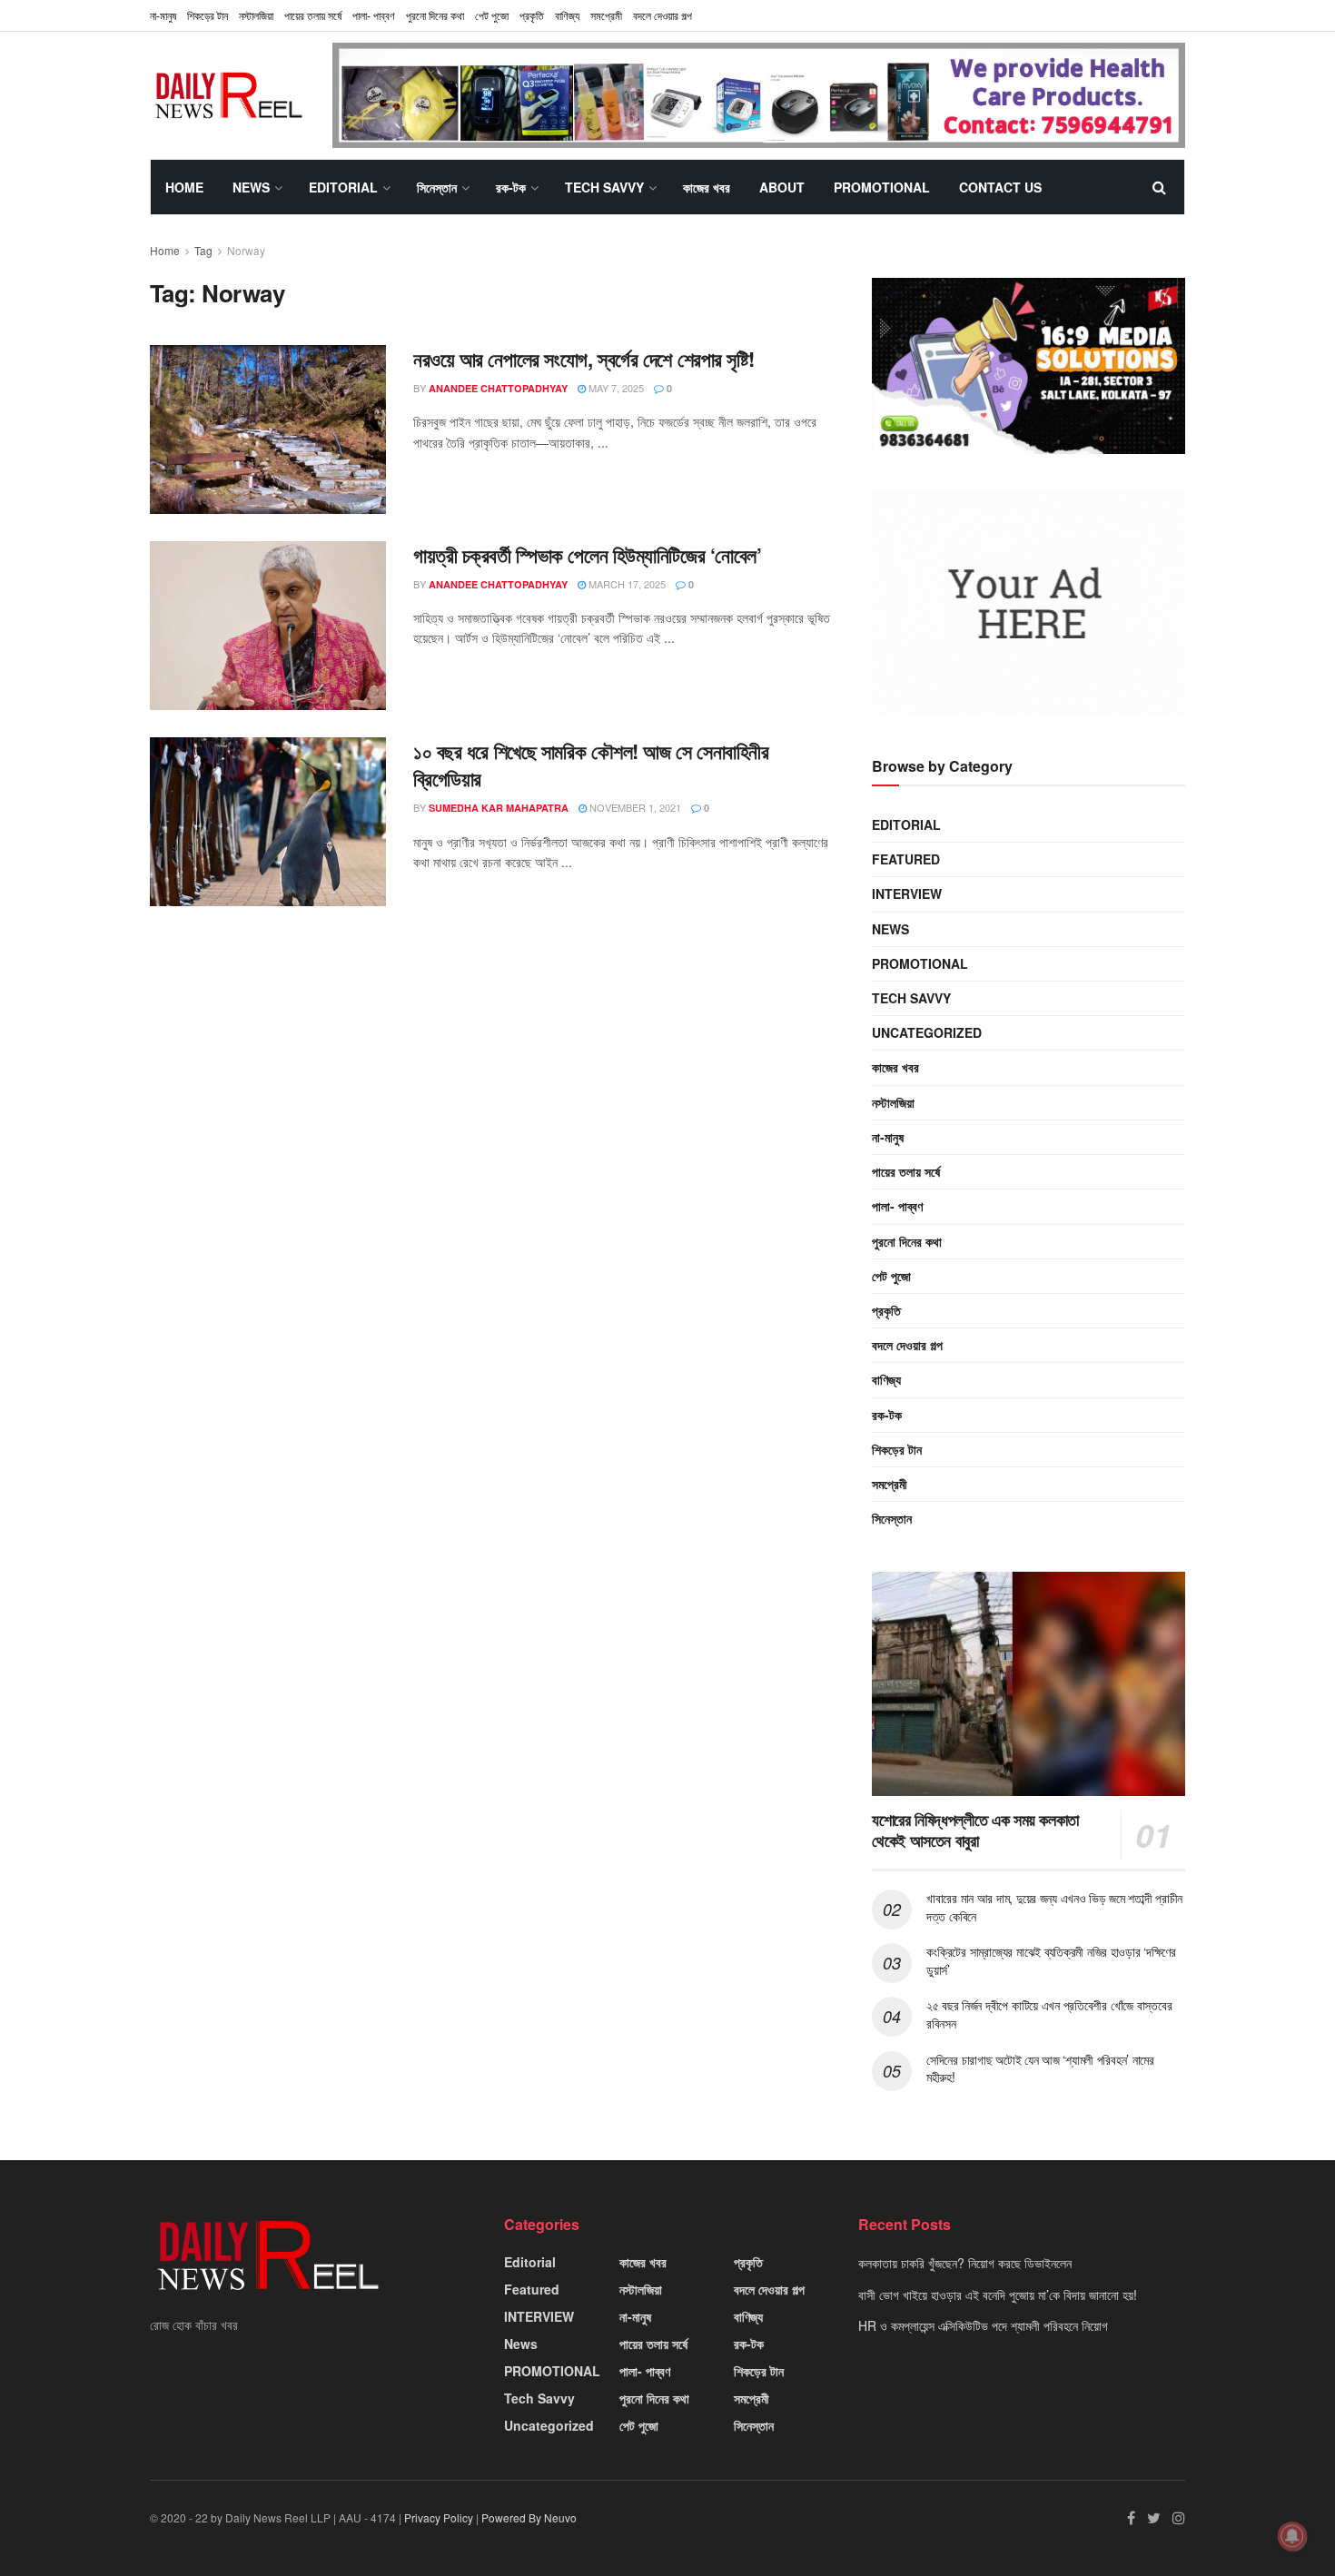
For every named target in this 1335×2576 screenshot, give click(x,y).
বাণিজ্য (567, 15)
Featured (906, 859)
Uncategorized (927, 1032)
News (251, 187)
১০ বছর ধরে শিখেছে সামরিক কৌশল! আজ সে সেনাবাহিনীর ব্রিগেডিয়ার (591, 765)
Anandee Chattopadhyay (498, 388)
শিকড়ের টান (208, 15)
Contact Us (1000, 187)
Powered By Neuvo (529, 2517)
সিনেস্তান (437, 187)
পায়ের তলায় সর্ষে (313, 15)
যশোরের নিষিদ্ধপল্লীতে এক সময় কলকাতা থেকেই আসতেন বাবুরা (975, 1830)
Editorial (343, 187)
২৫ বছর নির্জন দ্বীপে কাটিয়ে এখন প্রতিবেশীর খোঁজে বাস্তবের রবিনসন (1049, 2014)
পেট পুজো (492, 15)
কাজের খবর (707, 187)
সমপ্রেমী (606, 15)
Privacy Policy (439, 2517)
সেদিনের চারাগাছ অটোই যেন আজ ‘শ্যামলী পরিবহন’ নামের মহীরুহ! (1040, 2068)
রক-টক (511, 187)
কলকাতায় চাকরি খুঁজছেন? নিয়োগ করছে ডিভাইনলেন (965, 2263)
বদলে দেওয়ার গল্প (663, 15)
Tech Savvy (604, 187)
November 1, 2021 (634, 807)
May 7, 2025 (615, 388)
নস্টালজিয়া (256, 15)
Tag (203, 250)
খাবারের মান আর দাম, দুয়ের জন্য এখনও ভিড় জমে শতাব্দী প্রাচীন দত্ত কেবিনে (1054, 1907)
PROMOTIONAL (882, 187)
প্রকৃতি (532, 15)
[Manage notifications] (1292, 2536)
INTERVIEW (907, 893)
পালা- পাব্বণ (374, 15)
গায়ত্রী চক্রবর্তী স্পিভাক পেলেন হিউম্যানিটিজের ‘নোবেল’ (587, 555)
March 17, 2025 (626, 584)
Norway (246, 250)
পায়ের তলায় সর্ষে (906, 1171)
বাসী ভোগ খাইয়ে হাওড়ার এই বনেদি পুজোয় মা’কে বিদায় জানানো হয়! (998, 2295)
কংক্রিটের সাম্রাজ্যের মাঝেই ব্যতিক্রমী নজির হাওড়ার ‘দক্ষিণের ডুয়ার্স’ (1051, 1960)
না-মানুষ (163, 15)
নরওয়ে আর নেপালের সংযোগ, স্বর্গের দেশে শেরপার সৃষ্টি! (584, 359)
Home (184, 187)
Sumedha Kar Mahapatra (499, 808)
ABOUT (782, 187)
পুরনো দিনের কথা (435, 15)
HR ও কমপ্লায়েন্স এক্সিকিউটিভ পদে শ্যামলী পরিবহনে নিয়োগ (983, 2325)
